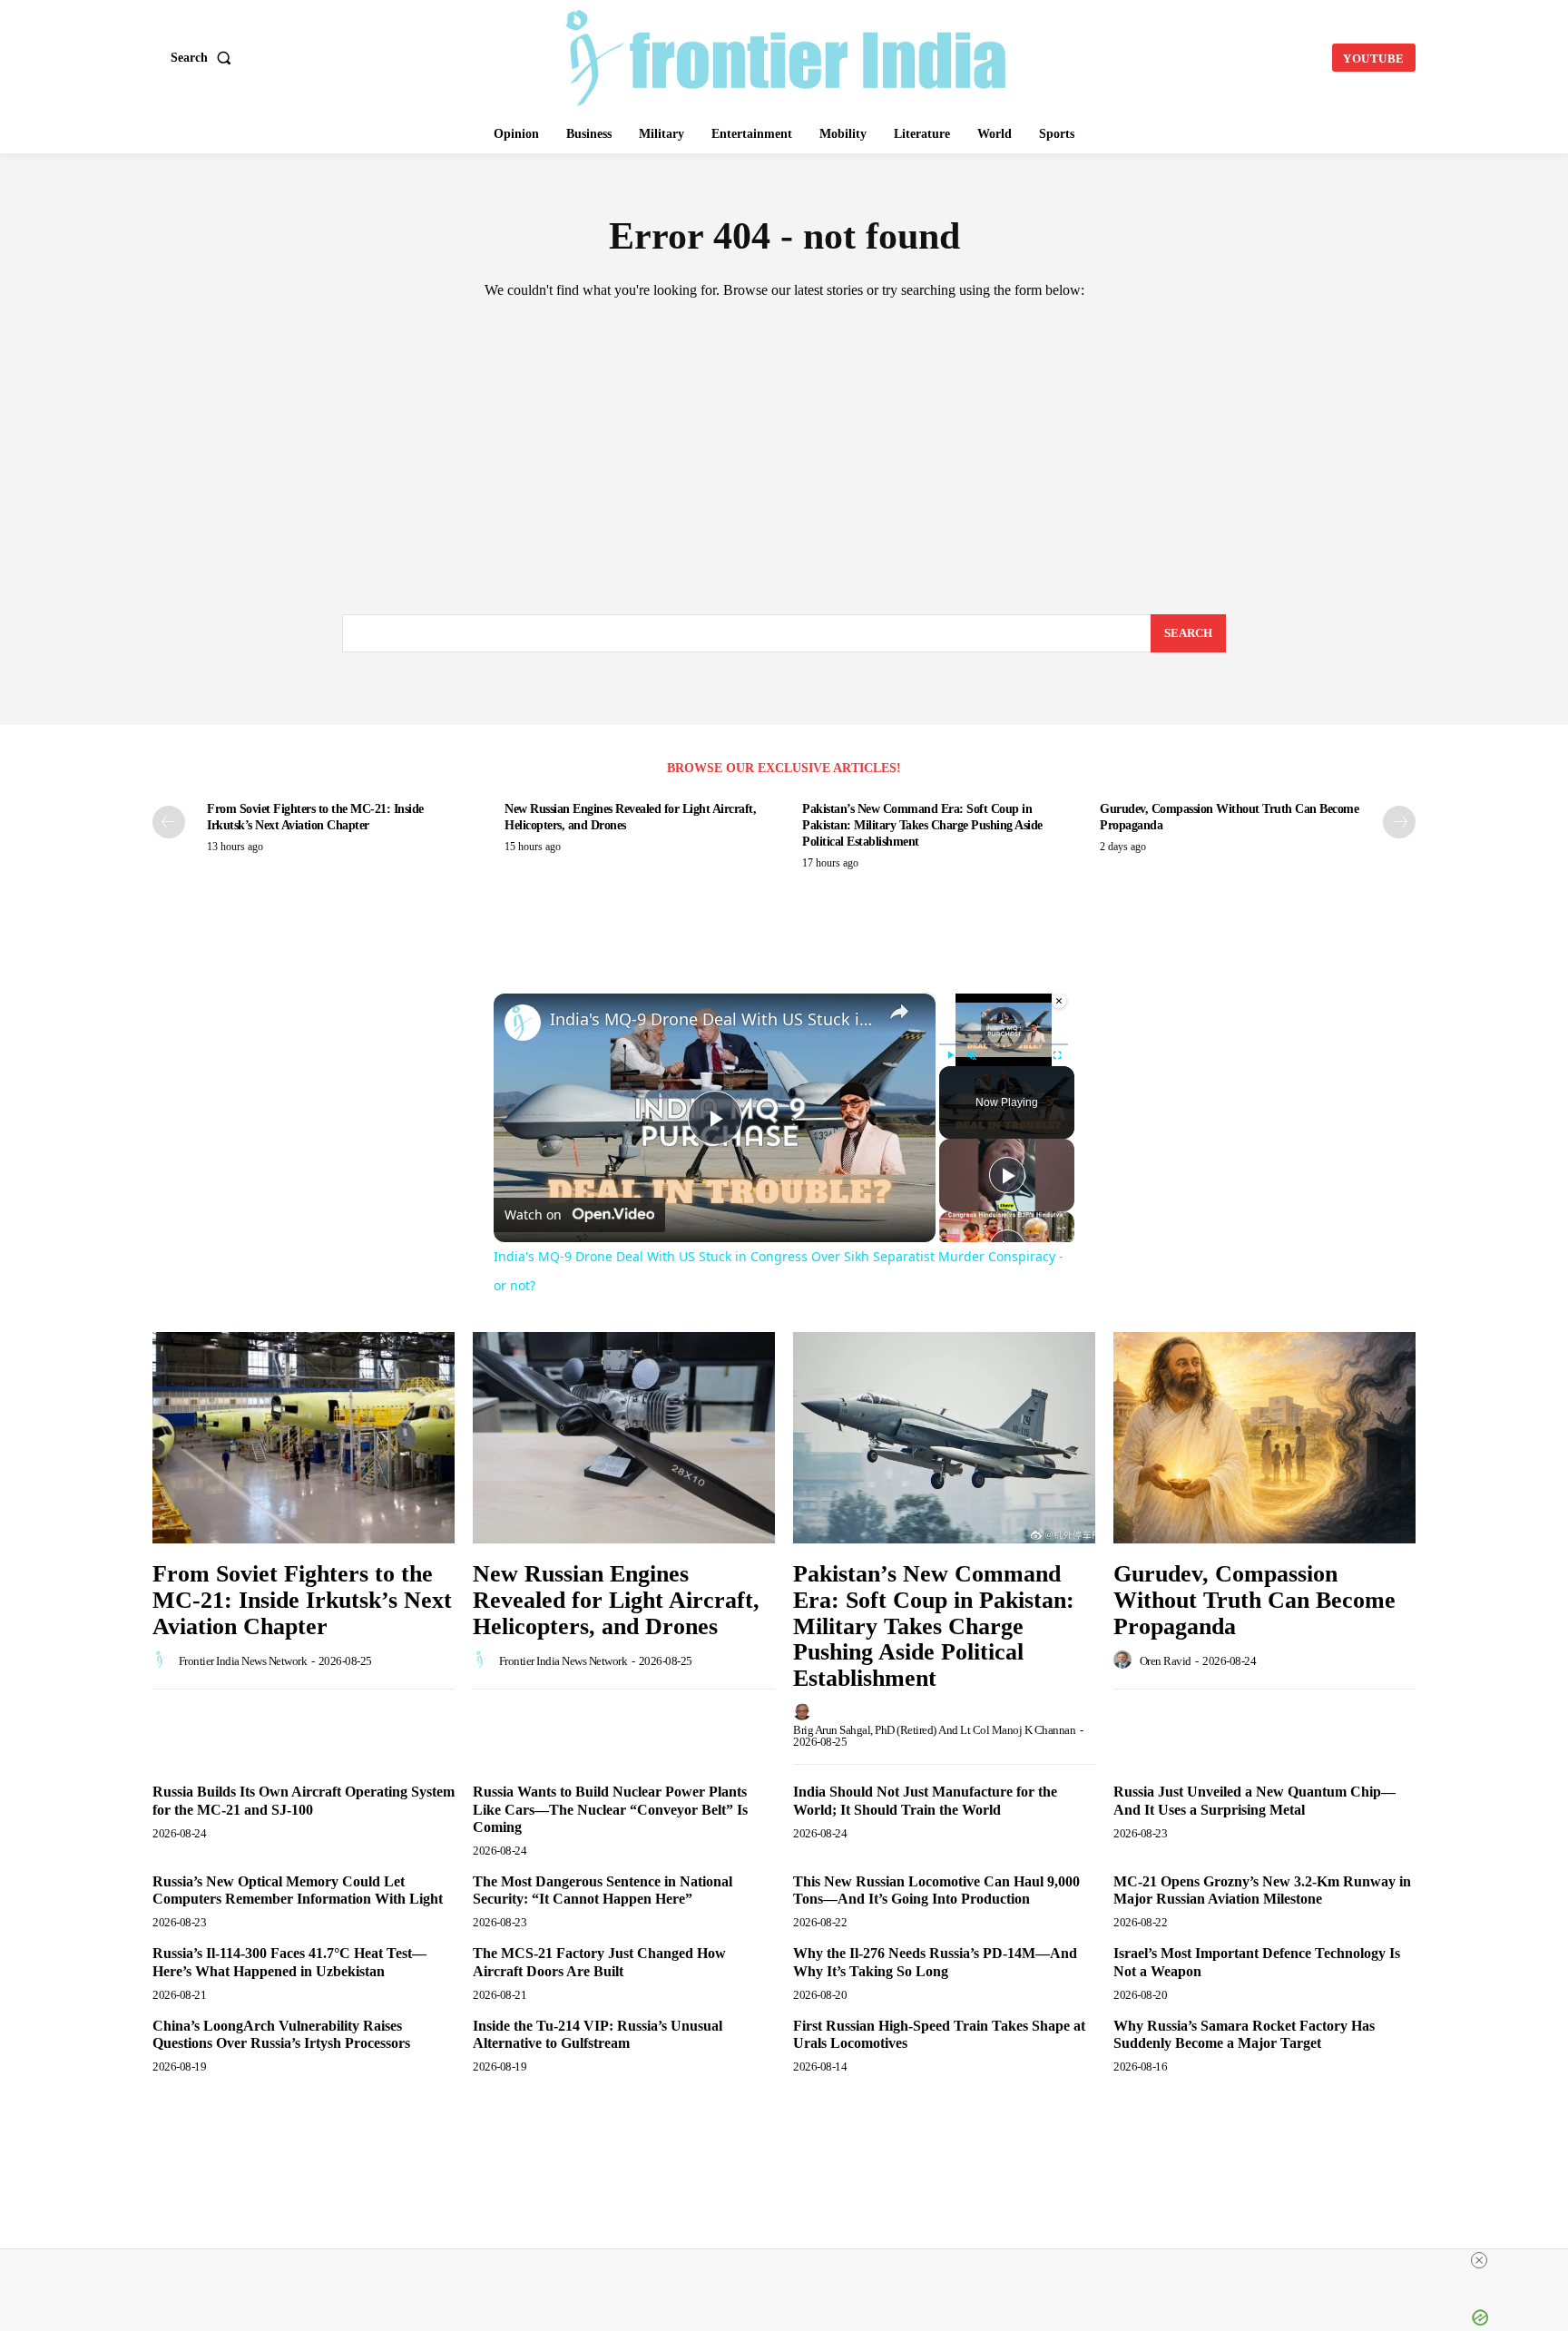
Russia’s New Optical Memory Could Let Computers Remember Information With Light (299, 1890)
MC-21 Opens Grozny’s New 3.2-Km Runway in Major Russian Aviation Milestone (1262, 1890)
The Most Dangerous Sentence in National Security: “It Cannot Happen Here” (603, 1890)
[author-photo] (164, 1660)
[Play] (950, 1055)
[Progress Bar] (1004, 1044)
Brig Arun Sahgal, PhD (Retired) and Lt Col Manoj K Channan (934, 1730)
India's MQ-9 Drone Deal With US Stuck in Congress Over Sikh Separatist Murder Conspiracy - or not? (712, 1019)
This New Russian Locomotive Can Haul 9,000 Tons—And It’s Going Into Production (936, 1890)
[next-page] (1399, 822)
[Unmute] (972, 1055)
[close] (791, 2260)
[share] (899, 1012)
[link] (523, 1023)
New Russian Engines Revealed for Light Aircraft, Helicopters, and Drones (616, 1600)
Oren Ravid (1166, 1661)
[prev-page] (169, 822)
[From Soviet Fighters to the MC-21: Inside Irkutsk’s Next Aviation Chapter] (304, 1438)
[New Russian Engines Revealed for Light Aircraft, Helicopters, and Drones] (624, 1438)
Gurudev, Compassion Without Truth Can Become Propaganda (1254, 1600)
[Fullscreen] (1057, 1055)
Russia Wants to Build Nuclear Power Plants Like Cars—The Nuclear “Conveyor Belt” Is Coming (610, 1809)
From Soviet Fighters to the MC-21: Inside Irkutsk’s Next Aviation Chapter (302, 1600)
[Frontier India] (787, 55)
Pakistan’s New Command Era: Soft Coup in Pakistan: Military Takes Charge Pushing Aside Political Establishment (922, 825)
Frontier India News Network (243, 1661)
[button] (205, 58)
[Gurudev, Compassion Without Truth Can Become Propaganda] (1264, 1438)
